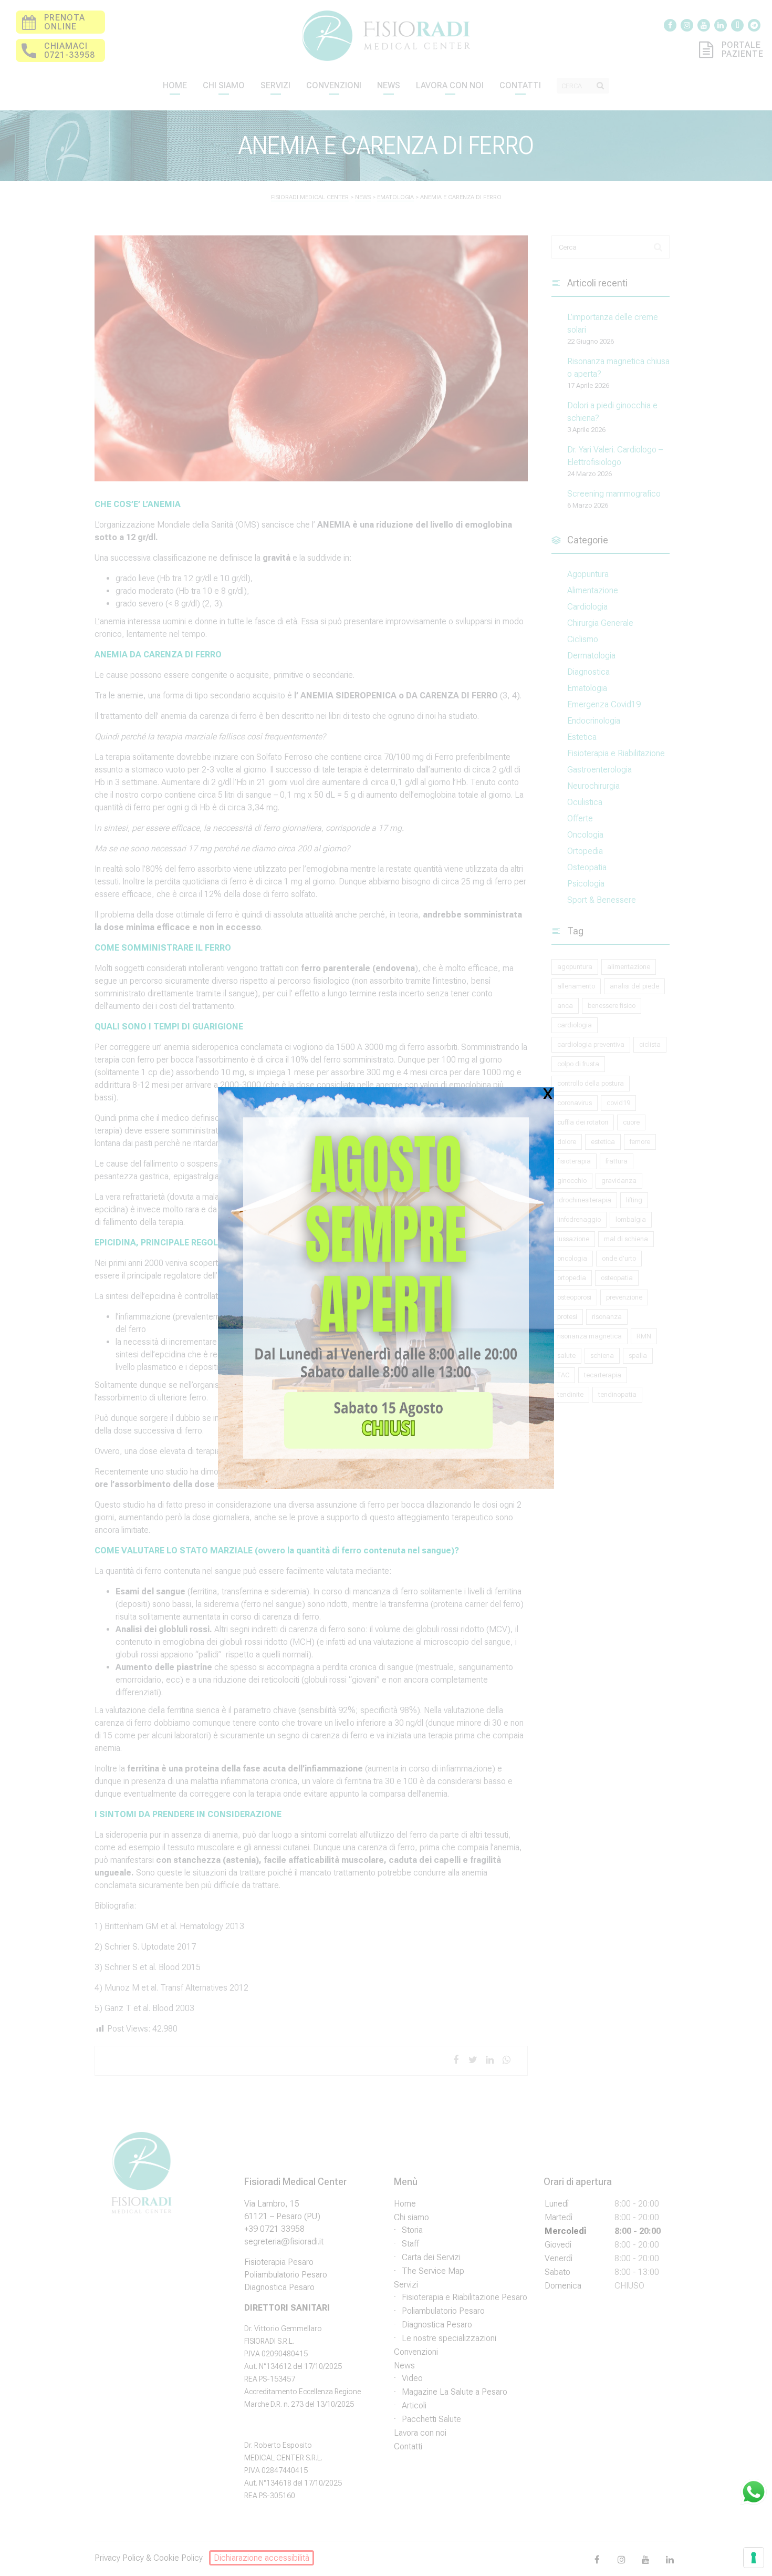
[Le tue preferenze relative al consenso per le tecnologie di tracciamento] (754, 2558)
